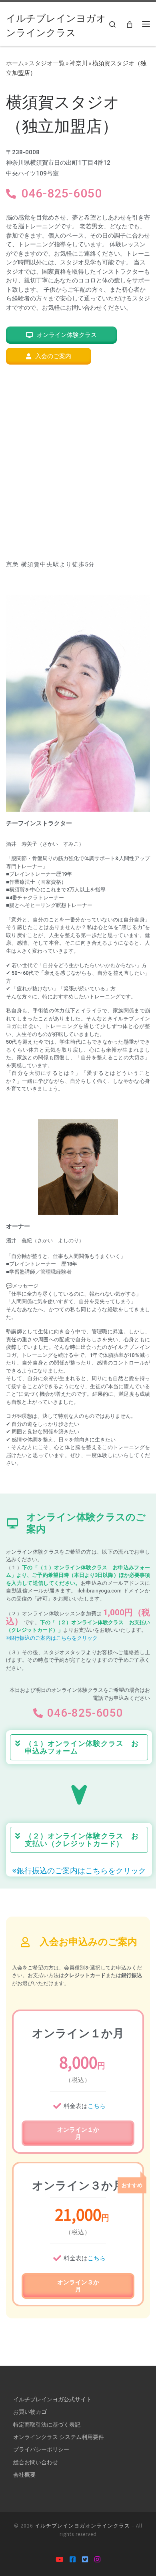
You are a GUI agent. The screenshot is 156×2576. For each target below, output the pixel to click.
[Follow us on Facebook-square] (73, 2560)
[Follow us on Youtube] (59, 2560)
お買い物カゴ (30, 2412)
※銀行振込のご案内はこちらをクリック (52, 1638)
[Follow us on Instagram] (97, 2560)
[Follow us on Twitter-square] (85, 2560)
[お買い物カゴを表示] (130, 24)
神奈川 (79, 63)
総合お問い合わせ (36, 2462)
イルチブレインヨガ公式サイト (52, 2399)
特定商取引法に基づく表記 (47, 2425)
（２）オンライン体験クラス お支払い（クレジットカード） (82, 1840)
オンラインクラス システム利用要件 (59, 2437)
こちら (97, 2106)
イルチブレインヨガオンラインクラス (82, 2526)
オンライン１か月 (78, 2133)
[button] (79, 1747)
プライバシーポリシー (41, 2449)
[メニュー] (146, 24)
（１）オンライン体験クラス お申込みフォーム (82, 1747)
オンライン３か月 (78, 2286)
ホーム (15, 63)
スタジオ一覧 (47, 63)
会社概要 (24, 2475)
